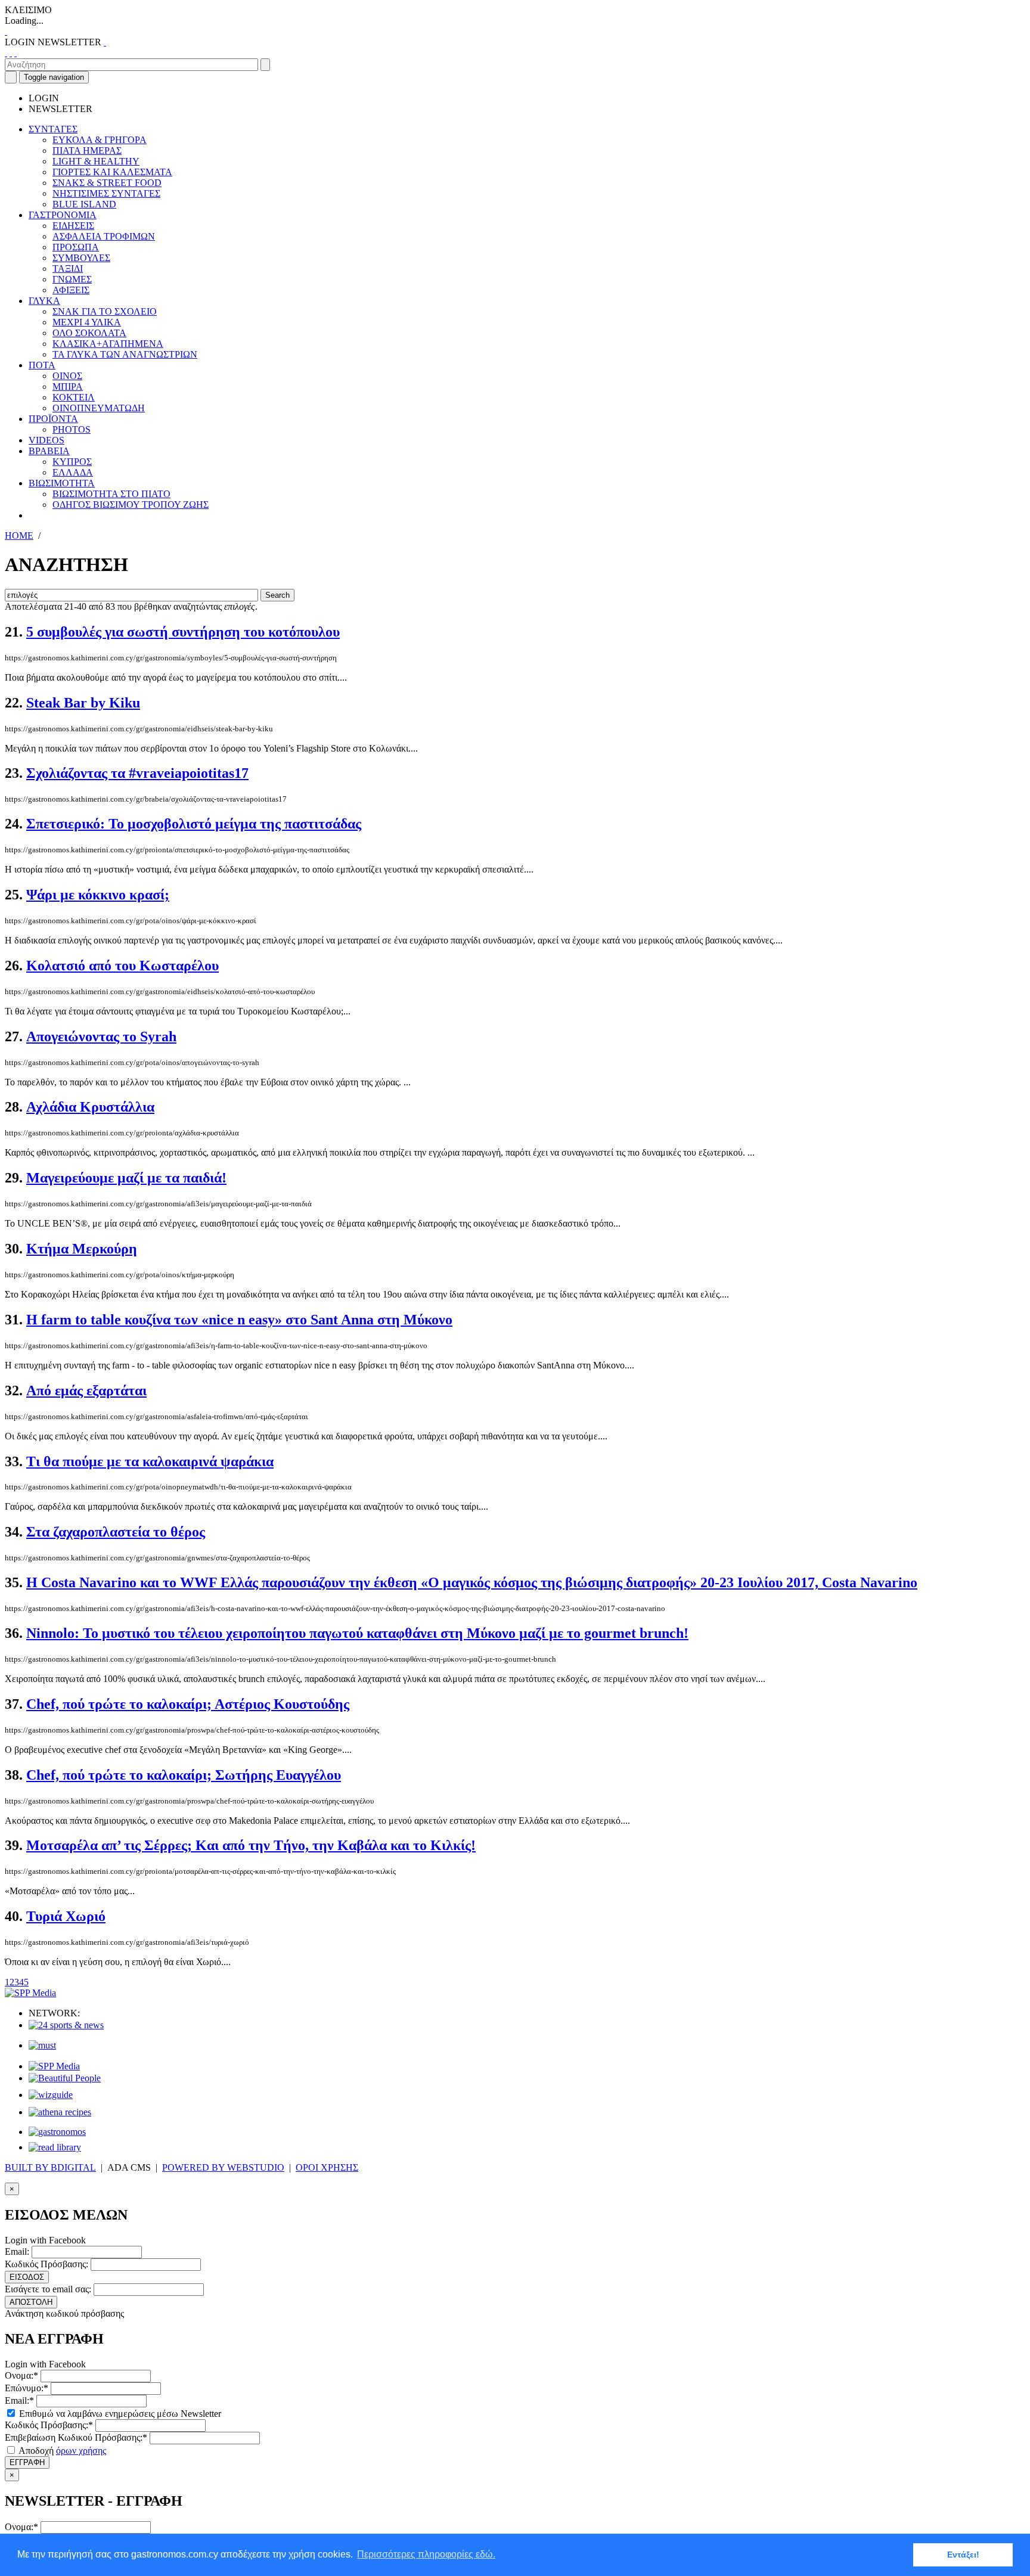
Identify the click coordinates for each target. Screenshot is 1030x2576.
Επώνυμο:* (27, 2388)
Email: (17, 2251)
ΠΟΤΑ (42, 365)
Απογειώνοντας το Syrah (101, 1036)
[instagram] (11, 53)
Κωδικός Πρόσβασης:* (49, 2425)
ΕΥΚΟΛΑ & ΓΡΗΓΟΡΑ (100, 140)
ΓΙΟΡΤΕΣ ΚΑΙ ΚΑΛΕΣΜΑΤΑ (112, 172)
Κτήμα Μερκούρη (82, 1249)
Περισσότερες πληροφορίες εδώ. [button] (426, 2554)
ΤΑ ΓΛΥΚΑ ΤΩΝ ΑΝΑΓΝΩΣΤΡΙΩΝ (125, 354)
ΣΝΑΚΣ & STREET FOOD (107, 183)
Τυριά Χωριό (66, 1916)
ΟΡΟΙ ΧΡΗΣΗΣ (327, 2167)
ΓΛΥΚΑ (44, 301)
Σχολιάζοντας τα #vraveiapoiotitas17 (137, 773)
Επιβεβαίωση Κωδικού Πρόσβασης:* (76, 2437)
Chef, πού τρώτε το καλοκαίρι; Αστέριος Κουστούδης (188, 1704)
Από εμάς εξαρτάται (86, 1391)
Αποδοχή (61, 2451)
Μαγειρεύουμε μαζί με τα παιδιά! (126, 1178)
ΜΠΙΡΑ (68, 387)
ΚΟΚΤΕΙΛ (74, 397)
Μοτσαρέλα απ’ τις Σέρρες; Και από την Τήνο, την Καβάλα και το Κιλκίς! (251, 1845)
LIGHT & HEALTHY (96, 161)
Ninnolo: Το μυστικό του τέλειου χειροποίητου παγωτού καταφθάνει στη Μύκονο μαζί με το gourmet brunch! (357, 1633)
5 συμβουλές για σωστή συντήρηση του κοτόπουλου (183, 632)
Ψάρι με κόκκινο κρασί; (98, 895)
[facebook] (6, 53)
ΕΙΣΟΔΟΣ (27, 2277)
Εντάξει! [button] (963, 2555)
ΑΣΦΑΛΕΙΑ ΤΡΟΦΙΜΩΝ (104, 236)
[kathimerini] (54, 2066)
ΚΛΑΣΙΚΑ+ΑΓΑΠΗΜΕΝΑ (108, 344)
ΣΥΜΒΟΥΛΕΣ (81, 258)
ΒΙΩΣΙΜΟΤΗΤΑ (62, 483)
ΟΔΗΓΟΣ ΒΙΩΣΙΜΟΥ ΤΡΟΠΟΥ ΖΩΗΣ (131, 505)
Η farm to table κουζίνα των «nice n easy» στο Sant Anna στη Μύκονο (239, 1320)
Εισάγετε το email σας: (48, 2289)
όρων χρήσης (81, 2451)
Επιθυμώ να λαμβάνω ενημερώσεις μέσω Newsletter (119, 2414)
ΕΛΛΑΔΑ (73, 472)
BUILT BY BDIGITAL (50, 2167)
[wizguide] (51, 2095)
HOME (19, 536)
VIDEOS (46, 440)
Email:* (19, 2400)
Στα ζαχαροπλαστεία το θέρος (116, 1532)
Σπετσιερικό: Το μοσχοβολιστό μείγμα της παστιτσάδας (194, 824)
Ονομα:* (21, 2375)
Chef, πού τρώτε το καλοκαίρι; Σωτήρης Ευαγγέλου (184, 1775)
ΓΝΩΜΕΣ (72, 279)
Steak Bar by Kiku (83, 703)
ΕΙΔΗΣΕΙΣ (73, 226)
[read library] (55, 2147)
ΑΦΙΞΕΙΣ (71, 290)
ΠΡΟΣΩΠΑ (76, 247)
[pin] (15, 53)
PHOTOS (72, 429)
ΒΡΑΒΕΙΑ (49, 451)
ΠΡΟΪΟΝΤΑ (53, 419)
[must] (42, 2045)
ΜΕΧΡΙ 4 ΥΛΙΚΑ (87, 322)
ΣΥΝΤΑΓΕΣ (53, 129)
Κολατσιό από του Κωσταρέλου (122, 966)
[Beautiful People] (65, 2078)
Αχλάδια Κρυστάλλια (90, 1107)
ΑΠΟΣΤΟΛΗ (31, 2302)
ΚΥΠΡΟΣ (72, 462)
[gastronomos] (57, 2132)
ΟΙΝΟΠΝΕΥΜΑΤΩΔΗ (99, 408)
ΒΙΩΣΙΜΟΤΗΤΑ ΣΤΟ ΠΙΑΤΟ (111, 494)
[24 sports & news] (66, 2025)
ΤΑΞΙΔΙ (68, 269)
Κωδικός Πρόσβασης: (46, 2264)
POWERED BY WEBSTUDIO (223, 2167)
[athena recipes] (60, 2112)
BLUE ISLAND (84, 204)
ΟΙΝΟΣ (67, 376)
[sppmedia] (30, 1993)
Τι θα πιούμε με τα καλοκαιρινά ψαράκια (150, 1461)
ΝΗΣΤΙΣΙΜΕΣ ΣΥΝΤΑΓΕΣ (106, 193)
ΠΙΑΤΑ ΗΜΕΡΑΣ (87, 150)
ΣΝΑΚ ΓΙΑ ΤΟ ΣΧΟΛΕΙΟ (105, 311)
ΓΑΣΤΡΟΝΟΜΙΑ (63, 215)
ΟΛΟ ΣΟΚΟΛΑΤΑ (89, 333)
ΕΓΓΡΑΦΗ (27, 2462)
